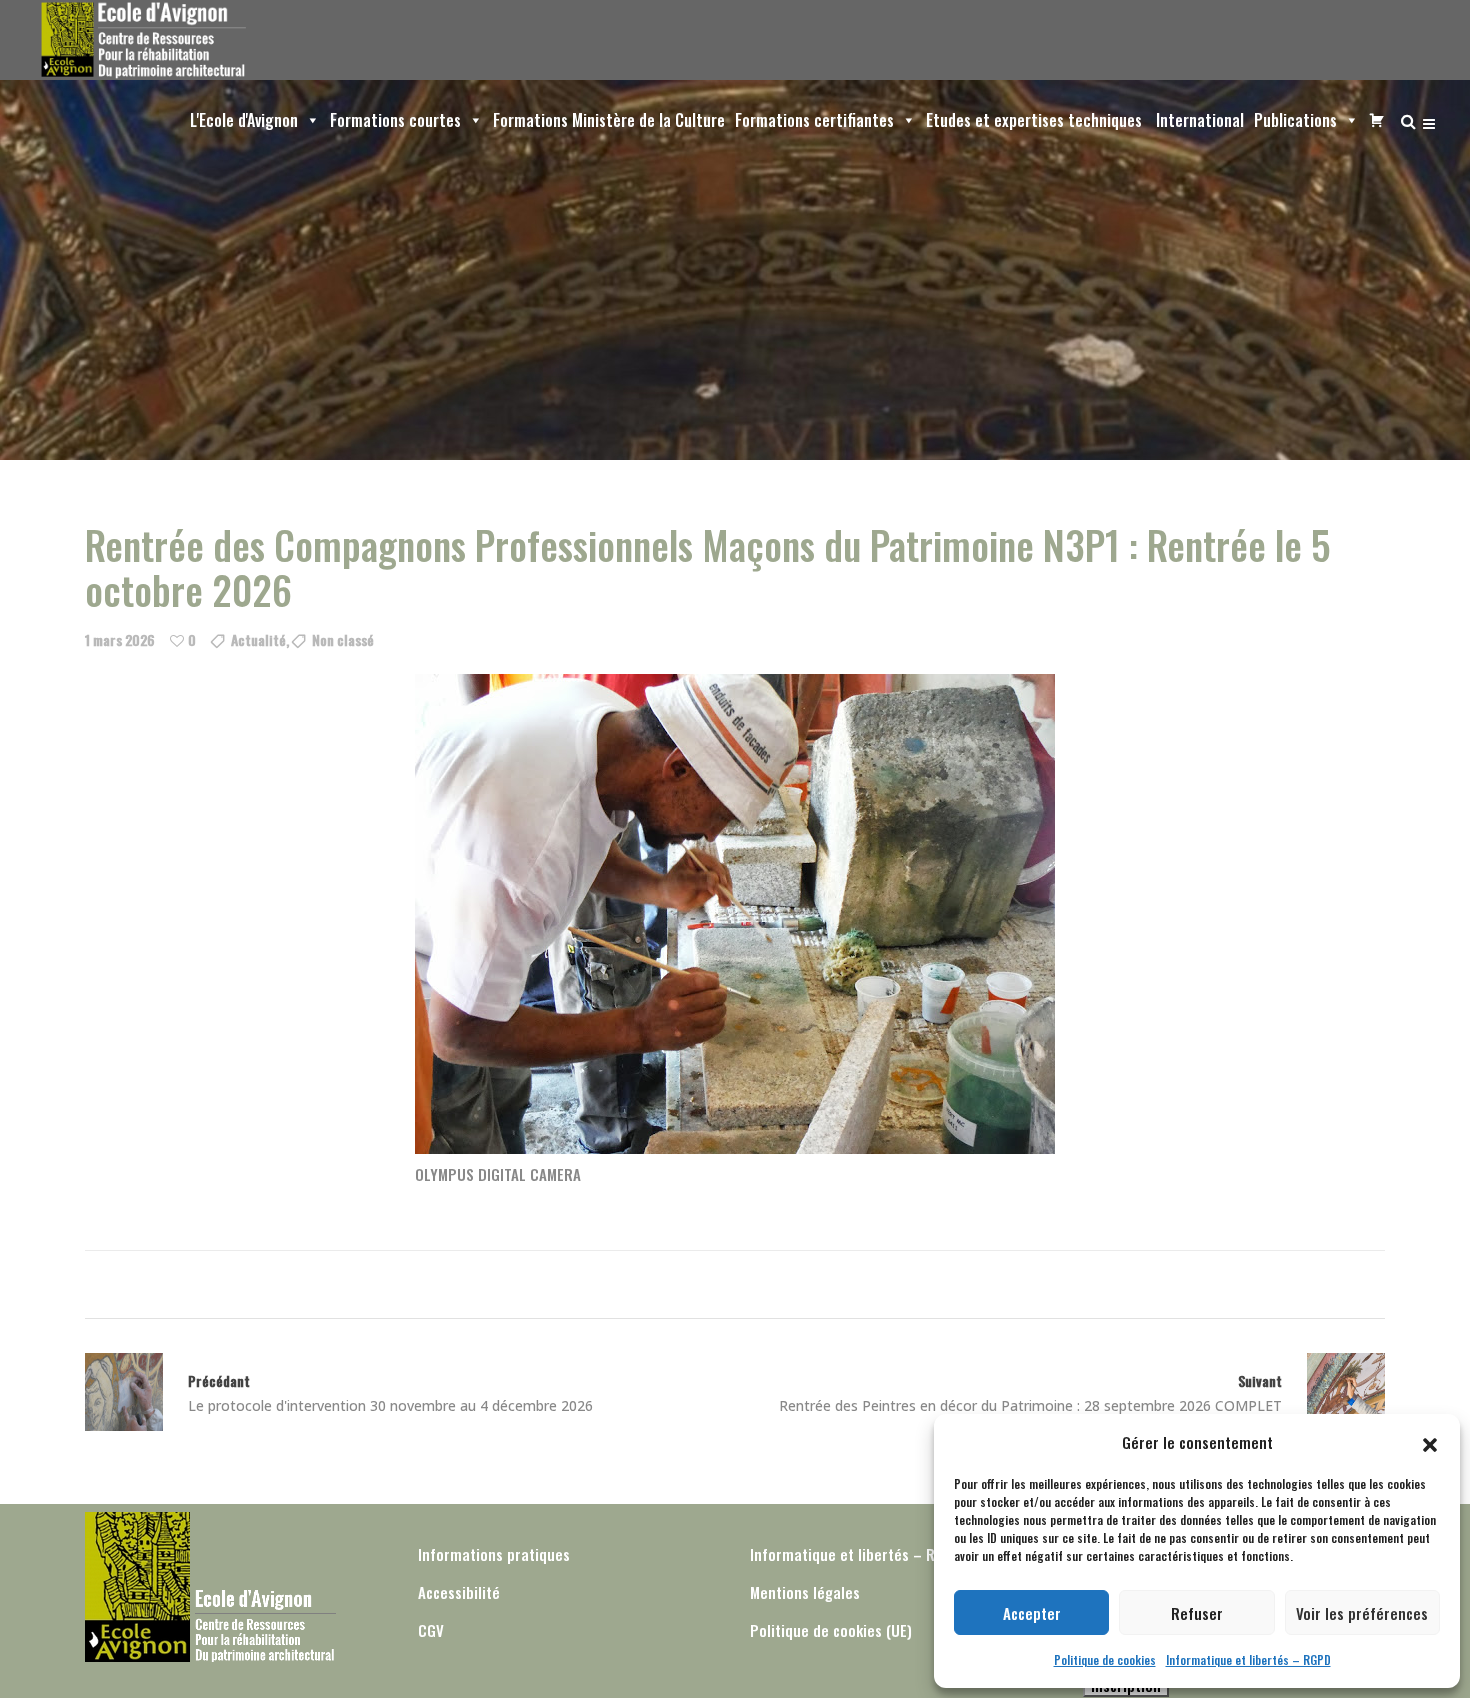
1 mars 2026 (120, 639)
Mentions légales (805, 1592)
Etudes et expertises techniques (1034, 120)
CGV (431, 1630)
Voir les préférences (1362, 1613)
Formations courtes (395, 120)
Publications (1295, 120)
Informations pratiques (494, 1554)
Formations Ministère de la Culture (609, 120)
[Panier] (1372, 120)
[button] (1430, 1442)
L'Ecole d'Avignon (244, 120)
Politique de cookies (1105, 1659)
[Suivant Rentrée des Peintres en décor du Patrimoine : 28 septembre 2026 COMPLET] (1333, 1392)
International (1198, 120)
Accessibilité (459, 1592)
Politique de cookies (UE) (831, 1630)
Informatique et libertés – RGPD (1248, 1659)
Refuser (1197, 1613)
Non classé (343, 639)
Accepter (1032, 1613)
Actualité (258, 639)
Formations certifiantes (814, 120)
